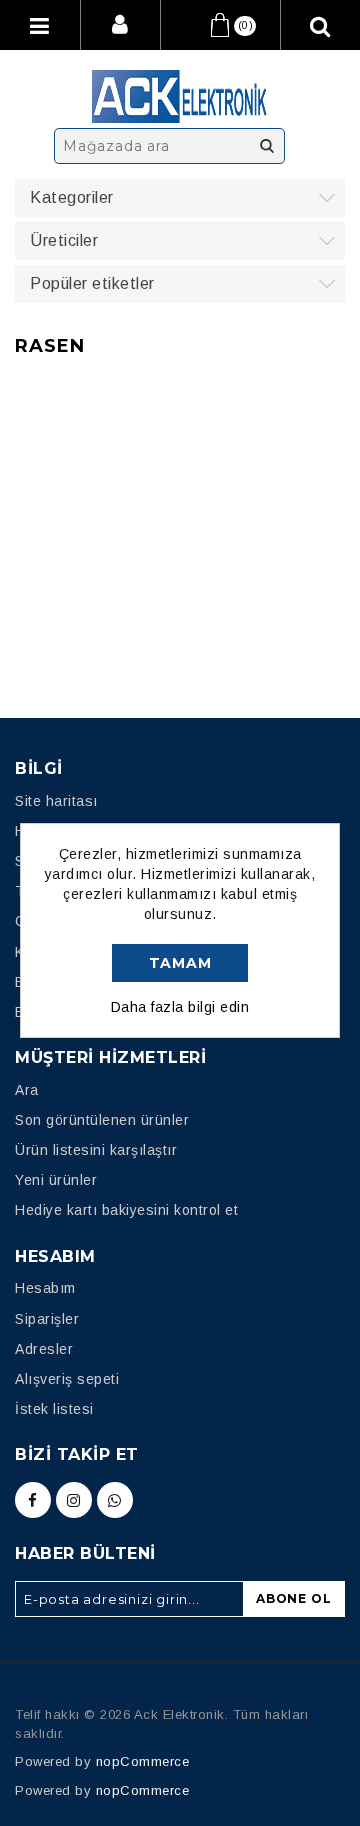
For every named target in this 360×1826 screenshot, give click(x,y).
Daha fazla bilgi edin (180, 1007)
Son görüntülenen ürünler (102, 1120)
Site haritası (56, 801)
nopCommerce (143, 1761)
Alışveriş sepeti (67, 1379)
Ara (267, 146)
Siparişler (47, 1319)
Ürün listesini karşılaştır (96, 1150)
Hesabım (45, 1288)
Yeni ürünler (56, 1180)
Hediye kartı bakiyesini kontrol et (126, 1210)
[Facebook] (33, 1500)
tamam (180, 963)
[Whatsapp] (115, 1500)
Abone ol (293, 1598)
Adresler (44, 1349)
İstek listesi (54, 1409)
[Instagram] (74, 1500)
